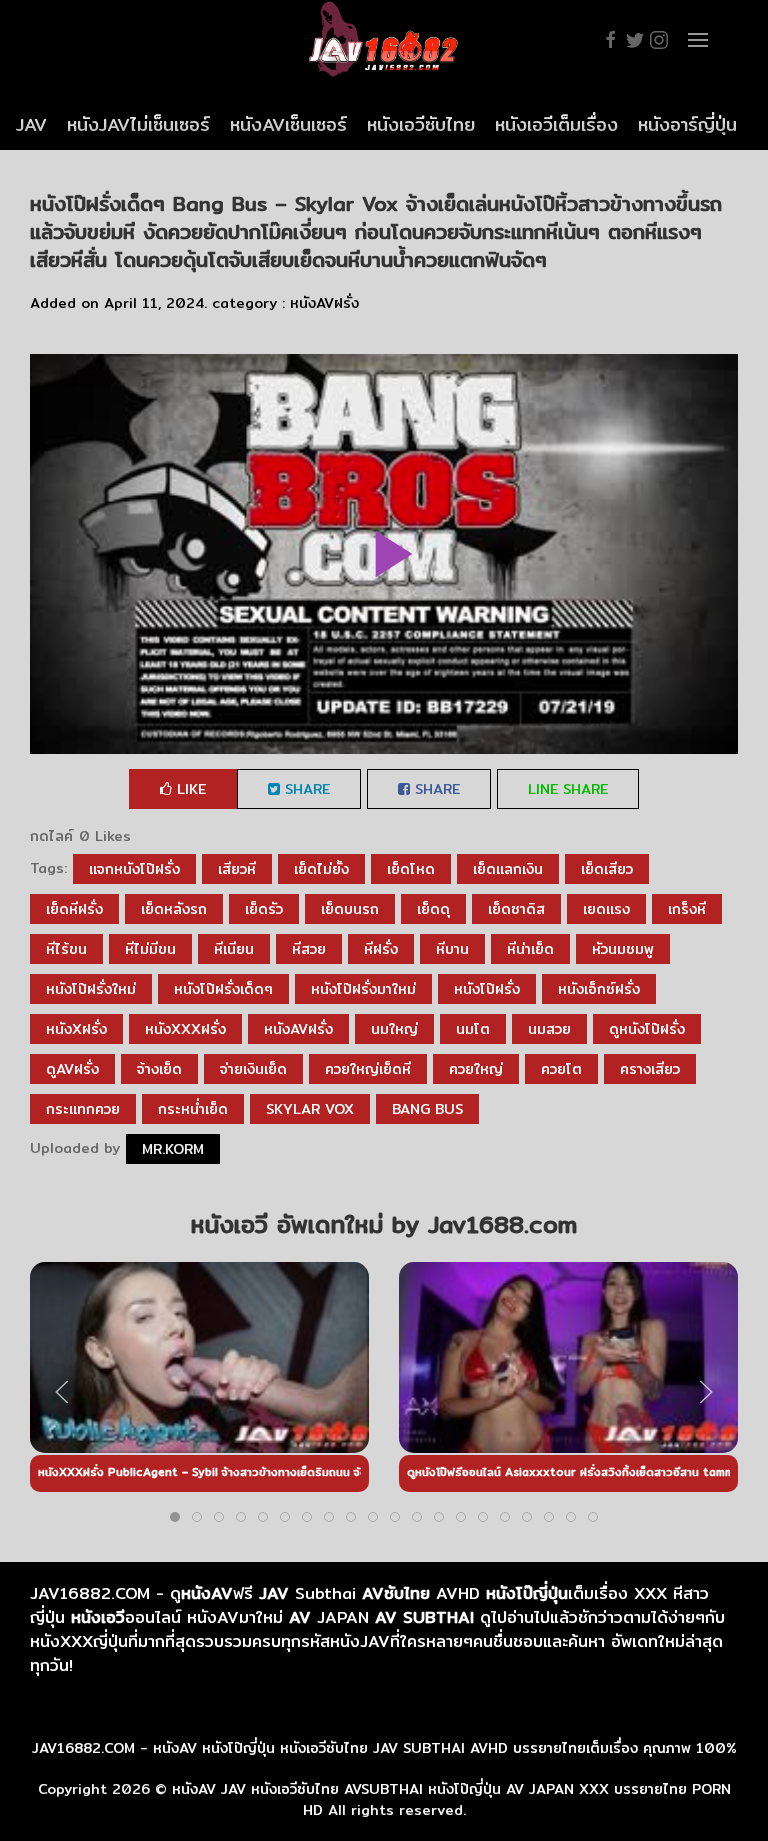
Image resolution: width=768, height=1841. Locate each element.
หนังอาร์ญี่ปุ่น (687, 124)
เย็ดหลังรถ (174, 909)
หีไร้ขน (66, 949)
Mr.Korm (173, 1149)
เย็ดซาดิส (516, 909)
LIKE (189, 789)
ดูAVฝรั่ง (72, 1069)
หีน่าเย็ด (530, 949)
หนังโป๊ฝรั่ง (487, 989)
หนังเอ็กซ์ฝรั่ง (599, 989)
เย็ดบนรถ (350, 909)
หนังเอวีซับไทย (421, 124)
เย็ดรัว (264, 909)
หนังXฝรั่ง (76, 1029)
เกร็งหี (687, 909)
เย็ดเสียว (607, 869)
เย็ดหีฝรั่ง (74, 909)
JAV (31, 124)
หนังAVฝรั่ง (324, 303)
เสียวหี (237, 869)
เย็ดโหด (411, 869)
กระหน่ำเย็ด (193, 1109)
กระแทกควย (83, 1109)
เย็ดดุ (433, 909)
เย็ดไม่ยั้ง (321, 869)
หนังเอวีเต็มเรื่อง (556, 124)
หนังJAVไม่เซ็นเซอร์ (138, 124)
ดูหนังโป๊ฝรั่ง (647, 1029)
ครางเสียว (650, 1069)
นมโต (473, 1029)
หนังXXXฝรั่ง (185, 1029)
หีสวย (309, 949)
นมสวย (549, 1029)
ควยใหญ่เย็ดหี (368, 1069)
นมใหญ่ (394, 1029)
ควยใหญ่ (476, 1069)
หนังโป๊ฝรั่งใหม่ (91, 989)
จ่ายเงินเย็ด (253, 1069)
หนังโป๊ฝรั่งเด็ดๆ (223, 989)
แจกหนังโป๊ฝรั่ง (134, 869)
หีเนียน (234, 949)
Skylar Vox (310, 1109)
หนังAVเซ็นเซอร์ (288, 124)
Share (305, 789)
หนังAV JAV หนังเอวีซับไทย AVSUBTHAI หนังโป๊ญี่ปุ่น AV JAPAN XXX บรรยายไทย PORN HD (451, 1799)
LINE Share (568, 789)
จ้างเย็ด (159, 1069)
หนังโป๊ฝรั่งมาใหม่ (363, 989)
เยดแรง (606, 909)
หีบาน (452, 949)
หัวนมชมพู (623, 949)
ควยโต (561, 1069)
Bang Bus (427, 1109)
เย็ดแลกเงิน (508, 869)
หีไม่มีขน (150, 949)
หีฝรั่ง (381, 949)
